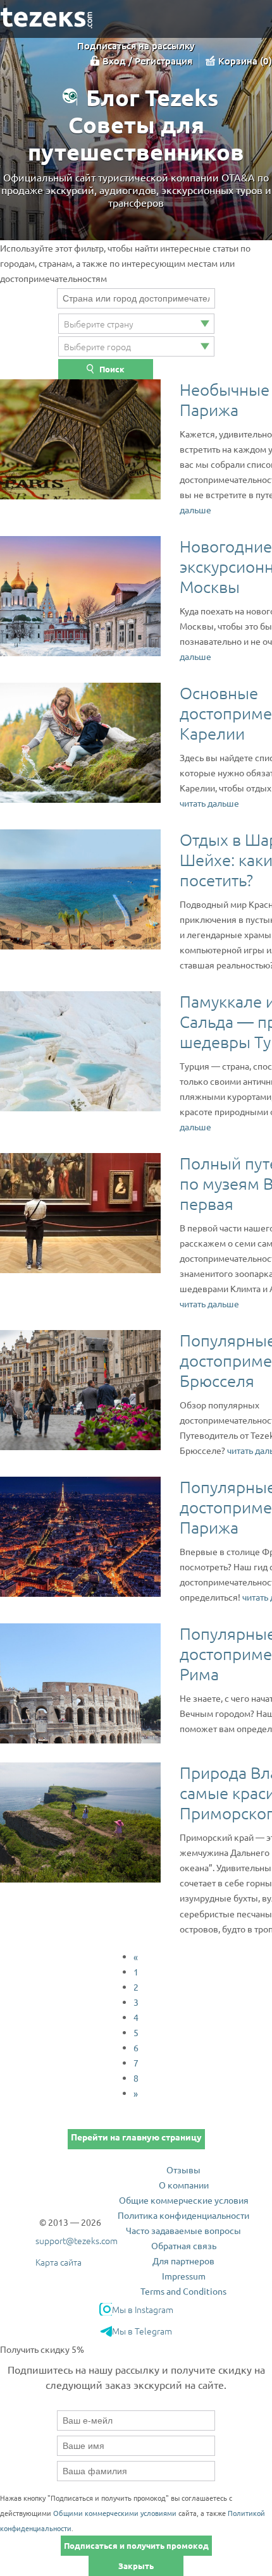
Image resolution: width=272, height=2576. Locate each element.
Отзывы (183, 2170)
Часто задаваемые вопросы (183, 2230)
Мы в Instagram (143, 2309)
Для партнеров (183, 2261)
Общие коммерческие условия (184, 2200)
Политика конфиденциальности (183, 2215)
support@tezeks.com (77, 2240)
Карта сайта (59, 2262)
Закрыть (136, 2566)
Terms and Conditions (183, 2291)
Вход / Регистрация (147, 61)
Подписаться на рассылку (136, 46)
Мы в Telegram (142, 2331)
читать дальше (209, 803)
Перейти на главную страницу (136, 2137)
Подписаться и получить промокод (136, 2545)
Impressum (184, 2276)
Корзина (244, 61)
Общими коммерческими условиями (115, 2513)
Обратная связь (184, 2245)
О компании (184, 2185)
